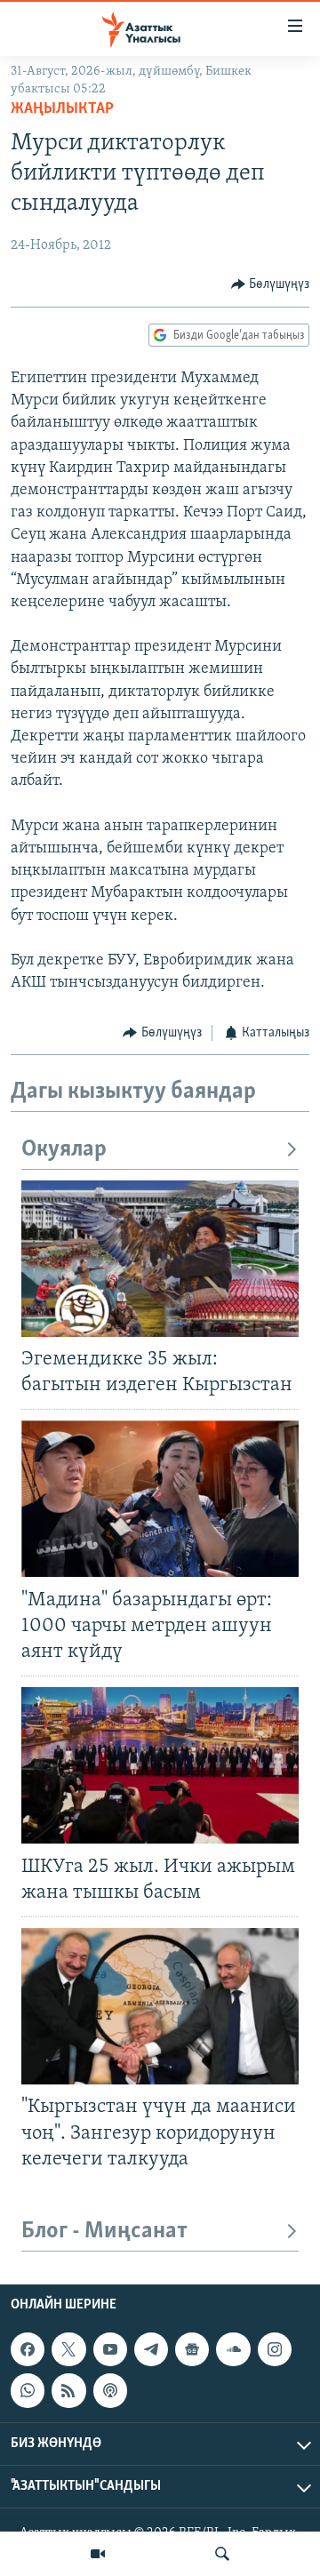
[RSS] (68, 2390)
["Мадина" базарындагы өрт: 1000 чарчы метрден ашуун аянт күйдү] (160, 1499)
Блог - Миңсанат (104, 2232)
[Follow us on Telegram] (151, 2349)
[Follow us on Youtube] (110, 2349)
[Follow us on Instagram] (275, 2349)
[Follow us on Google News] (192, 2349)
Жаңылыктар (62, 109)
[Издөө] (222, 2554)
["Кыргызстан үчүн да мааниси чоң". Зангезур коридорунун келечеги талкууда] (160, 2006)
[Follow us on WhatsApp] (28, 2390)
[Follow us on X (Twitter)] (68, 2349)
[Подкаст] (110, 2390)
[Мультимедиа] (98, 2554)
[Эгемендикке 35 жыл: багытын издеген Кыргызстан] (160, 1259)
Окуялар (64, 1150)
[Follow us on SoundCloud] (233, 2349)
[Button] (271, 284)
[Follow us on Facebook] (28, 2349)
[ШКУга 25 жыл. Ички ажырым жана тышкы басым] (160, 1765)
